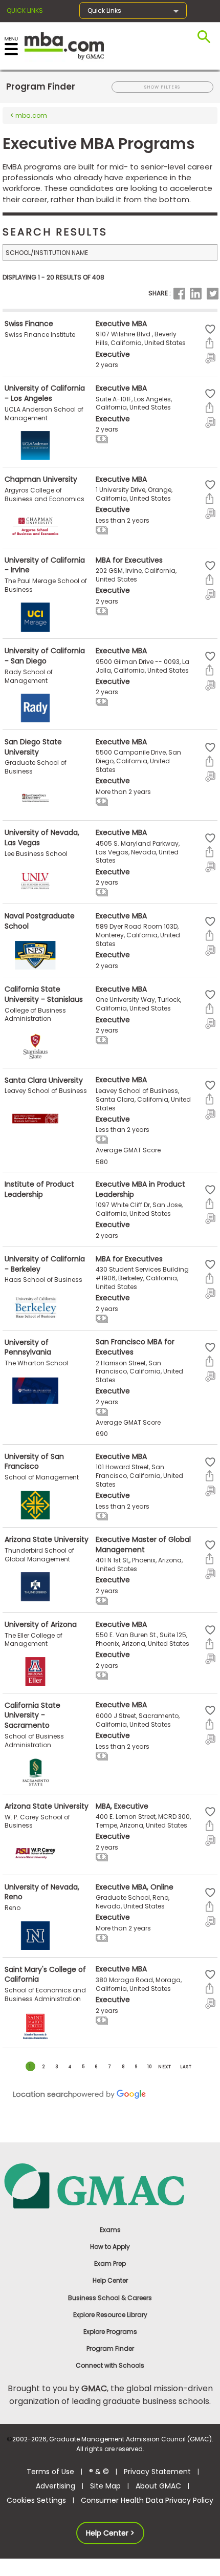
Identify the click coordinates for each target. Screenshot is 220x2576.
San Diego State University (33, 747)
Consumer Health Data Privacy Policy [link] (147, 2500)
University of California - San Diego (45, 656)
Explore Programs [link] (110, 2332)
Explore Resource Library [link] (110, 2315)
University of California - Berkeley (45, 1264)
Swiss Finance (29, 324)
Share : (160, 293)
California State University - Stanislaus (44, 994)
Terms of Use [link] (50, 2472)
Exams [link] (110, 2230)
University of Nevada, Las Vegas (42, 838)
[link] (110, 2185)
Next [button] (165, 2067)
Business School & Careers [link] (110, 2298)
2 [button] (44, 2067)
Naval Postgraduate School (40, 921)
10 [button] (150, 2067)
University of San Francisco (34, 1462)
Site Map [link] (105, 2486)
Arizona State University (47, 1539)
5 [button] (83, 2067)
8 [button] (123, 2067)
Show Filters (162, 87)
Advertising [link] (56, 2486)
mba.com (30, 115)
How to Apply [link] (110, 2247)
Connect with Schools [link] (110, 2365)
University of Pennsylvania (28, 1347)
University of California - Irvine (45, 565)
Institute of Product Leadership (39, 1189)
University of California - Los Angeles (45, 393)
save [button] (210, 329)
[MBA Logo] (64, 45)
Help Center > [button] (110, 2533)
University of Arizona (41, 1624)
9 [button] (136, 2067)
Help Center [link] (110, 2280)
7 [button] (110, 2067)
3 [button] (57, 2067)
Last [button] (186, 2067)
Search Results (55, 232)
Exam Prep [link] (110, 2263)
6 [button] (96, 2067)
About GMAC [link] (158, 2486)
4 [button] (70, 2067)
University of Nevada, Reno (42, 1892)
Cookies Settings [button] (36, 2500)
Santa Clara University (44, 1080)
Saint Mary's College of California (45, 1974)
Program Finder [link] (110, 2348)
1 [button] (30, 2067)
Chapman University (41, 479)
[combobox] (110, 252)
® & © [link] (99, 2472)
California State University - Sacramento (32, 1715)
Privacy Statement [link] (157, 2472)
